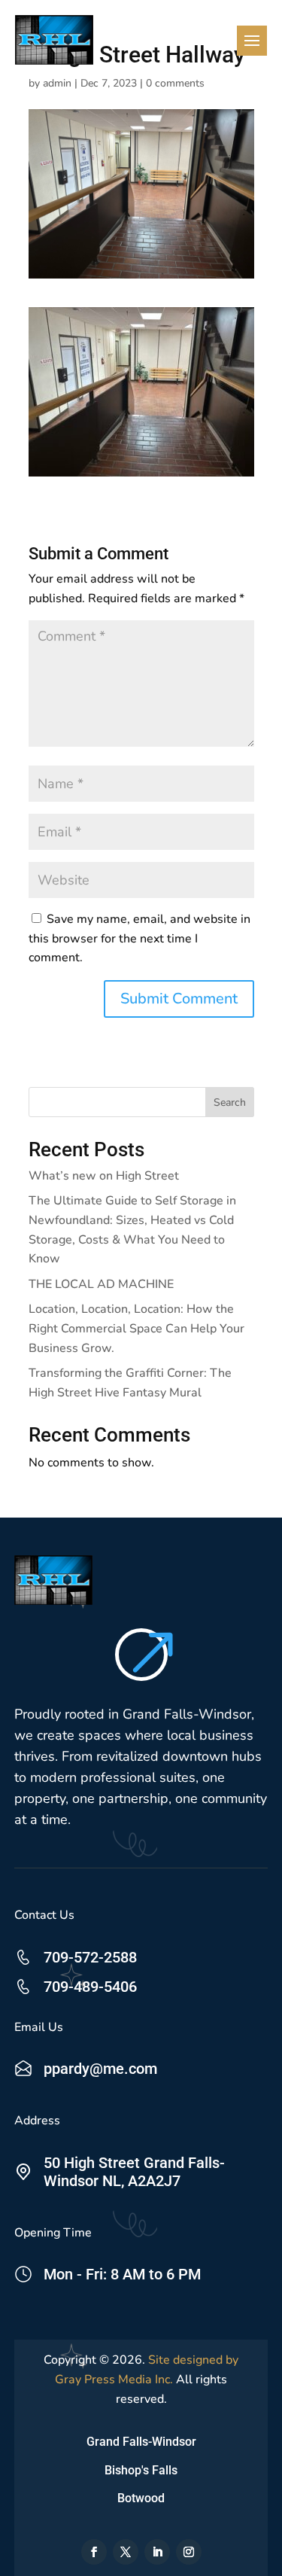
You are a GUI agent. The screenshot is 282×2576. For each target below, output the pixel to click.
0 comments (175, 83)
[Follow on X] (126, 2552)
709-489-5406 (90, 1987)
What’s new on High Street (104, 1176)
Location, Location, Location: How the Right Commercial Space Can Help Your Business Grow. (136, 1328)
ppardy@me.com (100, 2069)
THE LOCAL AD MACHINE (101, 1284)
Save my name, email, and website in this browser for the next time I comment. (139, 938)
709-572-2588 (90, 1957)
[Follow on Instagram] (189, 2552)
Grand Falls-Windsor (141, 2442)
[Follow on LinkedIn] (157, 2552)
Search (230, 1102)
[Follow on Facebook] (94, 2552)
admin (57, 83)
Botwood (141, 2498)
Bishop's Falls (141, 2470)
